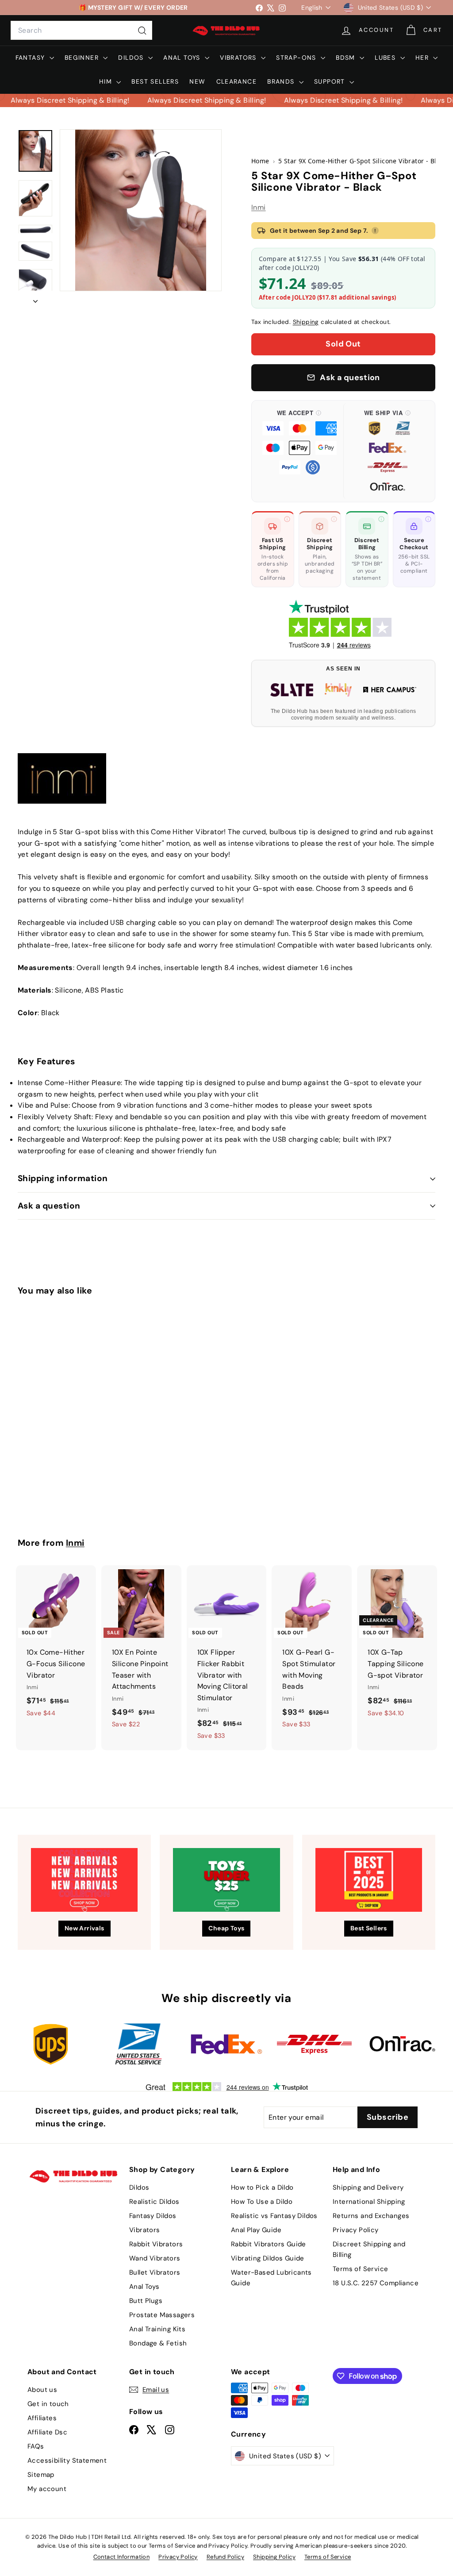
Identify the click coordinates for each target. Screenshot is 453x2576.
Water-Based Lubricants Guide (271, 2278)
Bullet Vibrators (155, 2272)
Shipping (306, 322)
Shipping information (63, 1178)
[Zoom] (141, 210)
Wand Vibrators (155, 2258)
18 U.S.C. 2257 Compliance (376, 2283)
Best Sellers (155, 81)
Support (331, 81)
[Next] (35, 299)
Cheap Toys (226, 1928)
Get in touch (48, 2404)
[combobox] (81, 31)
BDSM (347, 58)
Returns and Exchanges (371, 2216)
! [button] (375, 231)
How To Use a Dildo (262, 2202)
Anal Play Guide (256, 2230)
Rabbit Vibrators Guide (269, 2244)
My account (47, 2489)
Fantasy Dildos (153, 2216)
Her (423, 58)
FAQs (36, 2446)
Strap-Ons (297, 58)
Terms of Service (360, 2269)
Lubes (386, 58)
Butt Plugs (146, 2301)
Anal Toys (183, 58)
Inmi (259, 207)
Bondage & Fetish (158, 2343)
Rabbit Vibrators (156, 2244)
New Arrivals (84, 1928)
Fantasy (31, 58)
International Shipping (369, 2202)
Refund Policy (225, 2557)
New (197, 81)
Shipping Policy (274, 2557)
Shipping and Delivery (368, 2187)
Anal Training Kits (157, 2329)
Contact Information (122, 2557)
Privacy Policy (356, 2230)
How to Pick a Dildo (262, 2187)
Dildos (132, 58)
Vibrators (239, 58)
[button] (299, 451)
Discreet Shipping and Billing (369, 2249)
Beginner (83, 58)
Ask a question (49, 1206)
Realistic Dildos (154, 2202)
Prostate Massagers (162, 2315)
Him (107, 81)
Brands (282, 81)
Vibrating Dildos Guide (268, 2258)
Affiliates (42, 2418)
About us (42, 2390)
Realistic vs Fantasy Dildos (274, 2216)
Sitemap (41, 2475)
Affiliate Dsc (47, 2432)
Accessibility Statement (67, 2460)
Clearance (237, 81)
